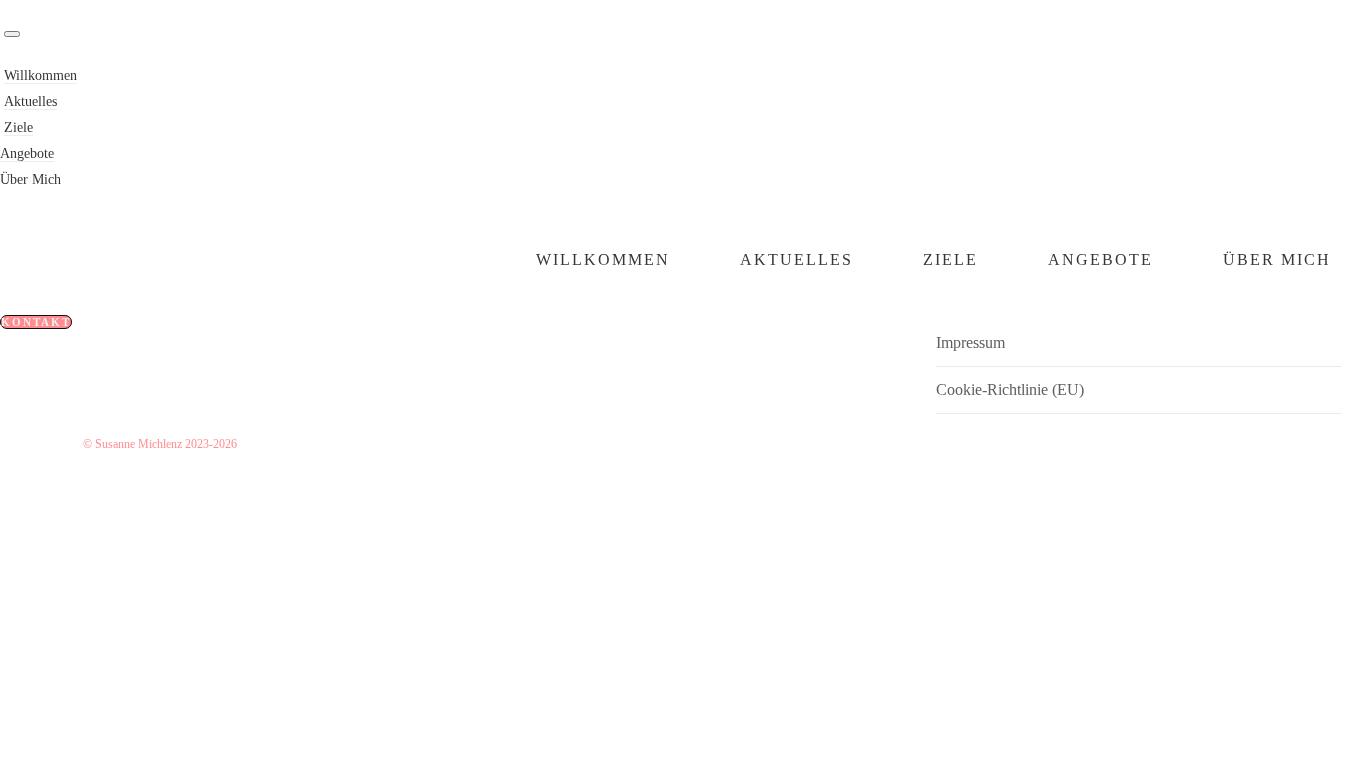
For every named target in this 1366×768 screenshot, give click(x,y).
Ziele (18, 127)
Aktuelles (30, 101)
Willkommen (40, 75)
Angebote (27, 153)
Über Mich (30, 179)
